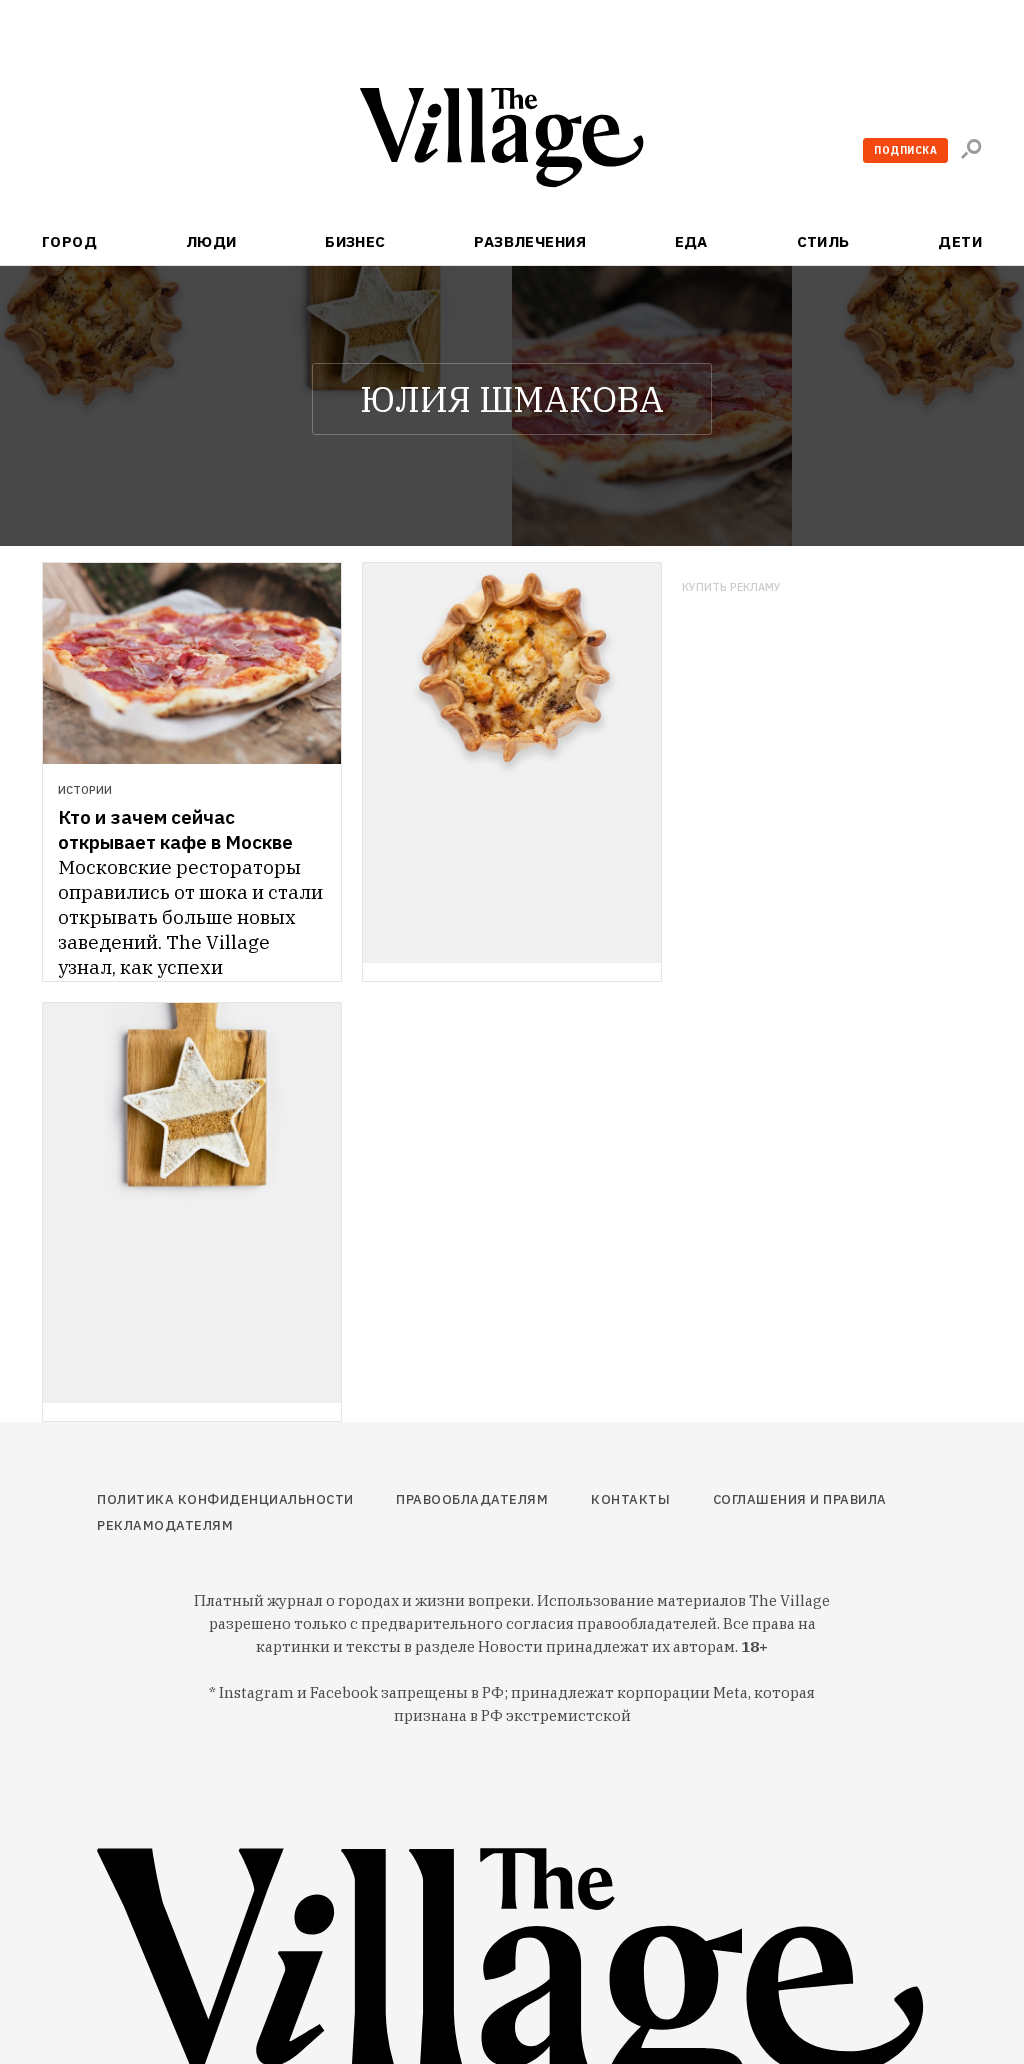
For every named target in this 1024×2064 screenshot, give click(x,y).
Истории (85, 790)
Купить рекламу (731, 587)
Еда (691, 241)
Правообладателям (472, 1499)
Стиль (823, 241)
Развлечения (530, 241)
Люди (211, 241)
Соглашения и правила (800, 1499)
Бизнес (355, 241)
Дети (960, 241)
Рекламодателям (165, 1525)
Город (69, 241)
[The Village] (512, 141)
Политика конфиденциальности (225, 1499)
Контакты (630, 1499)
